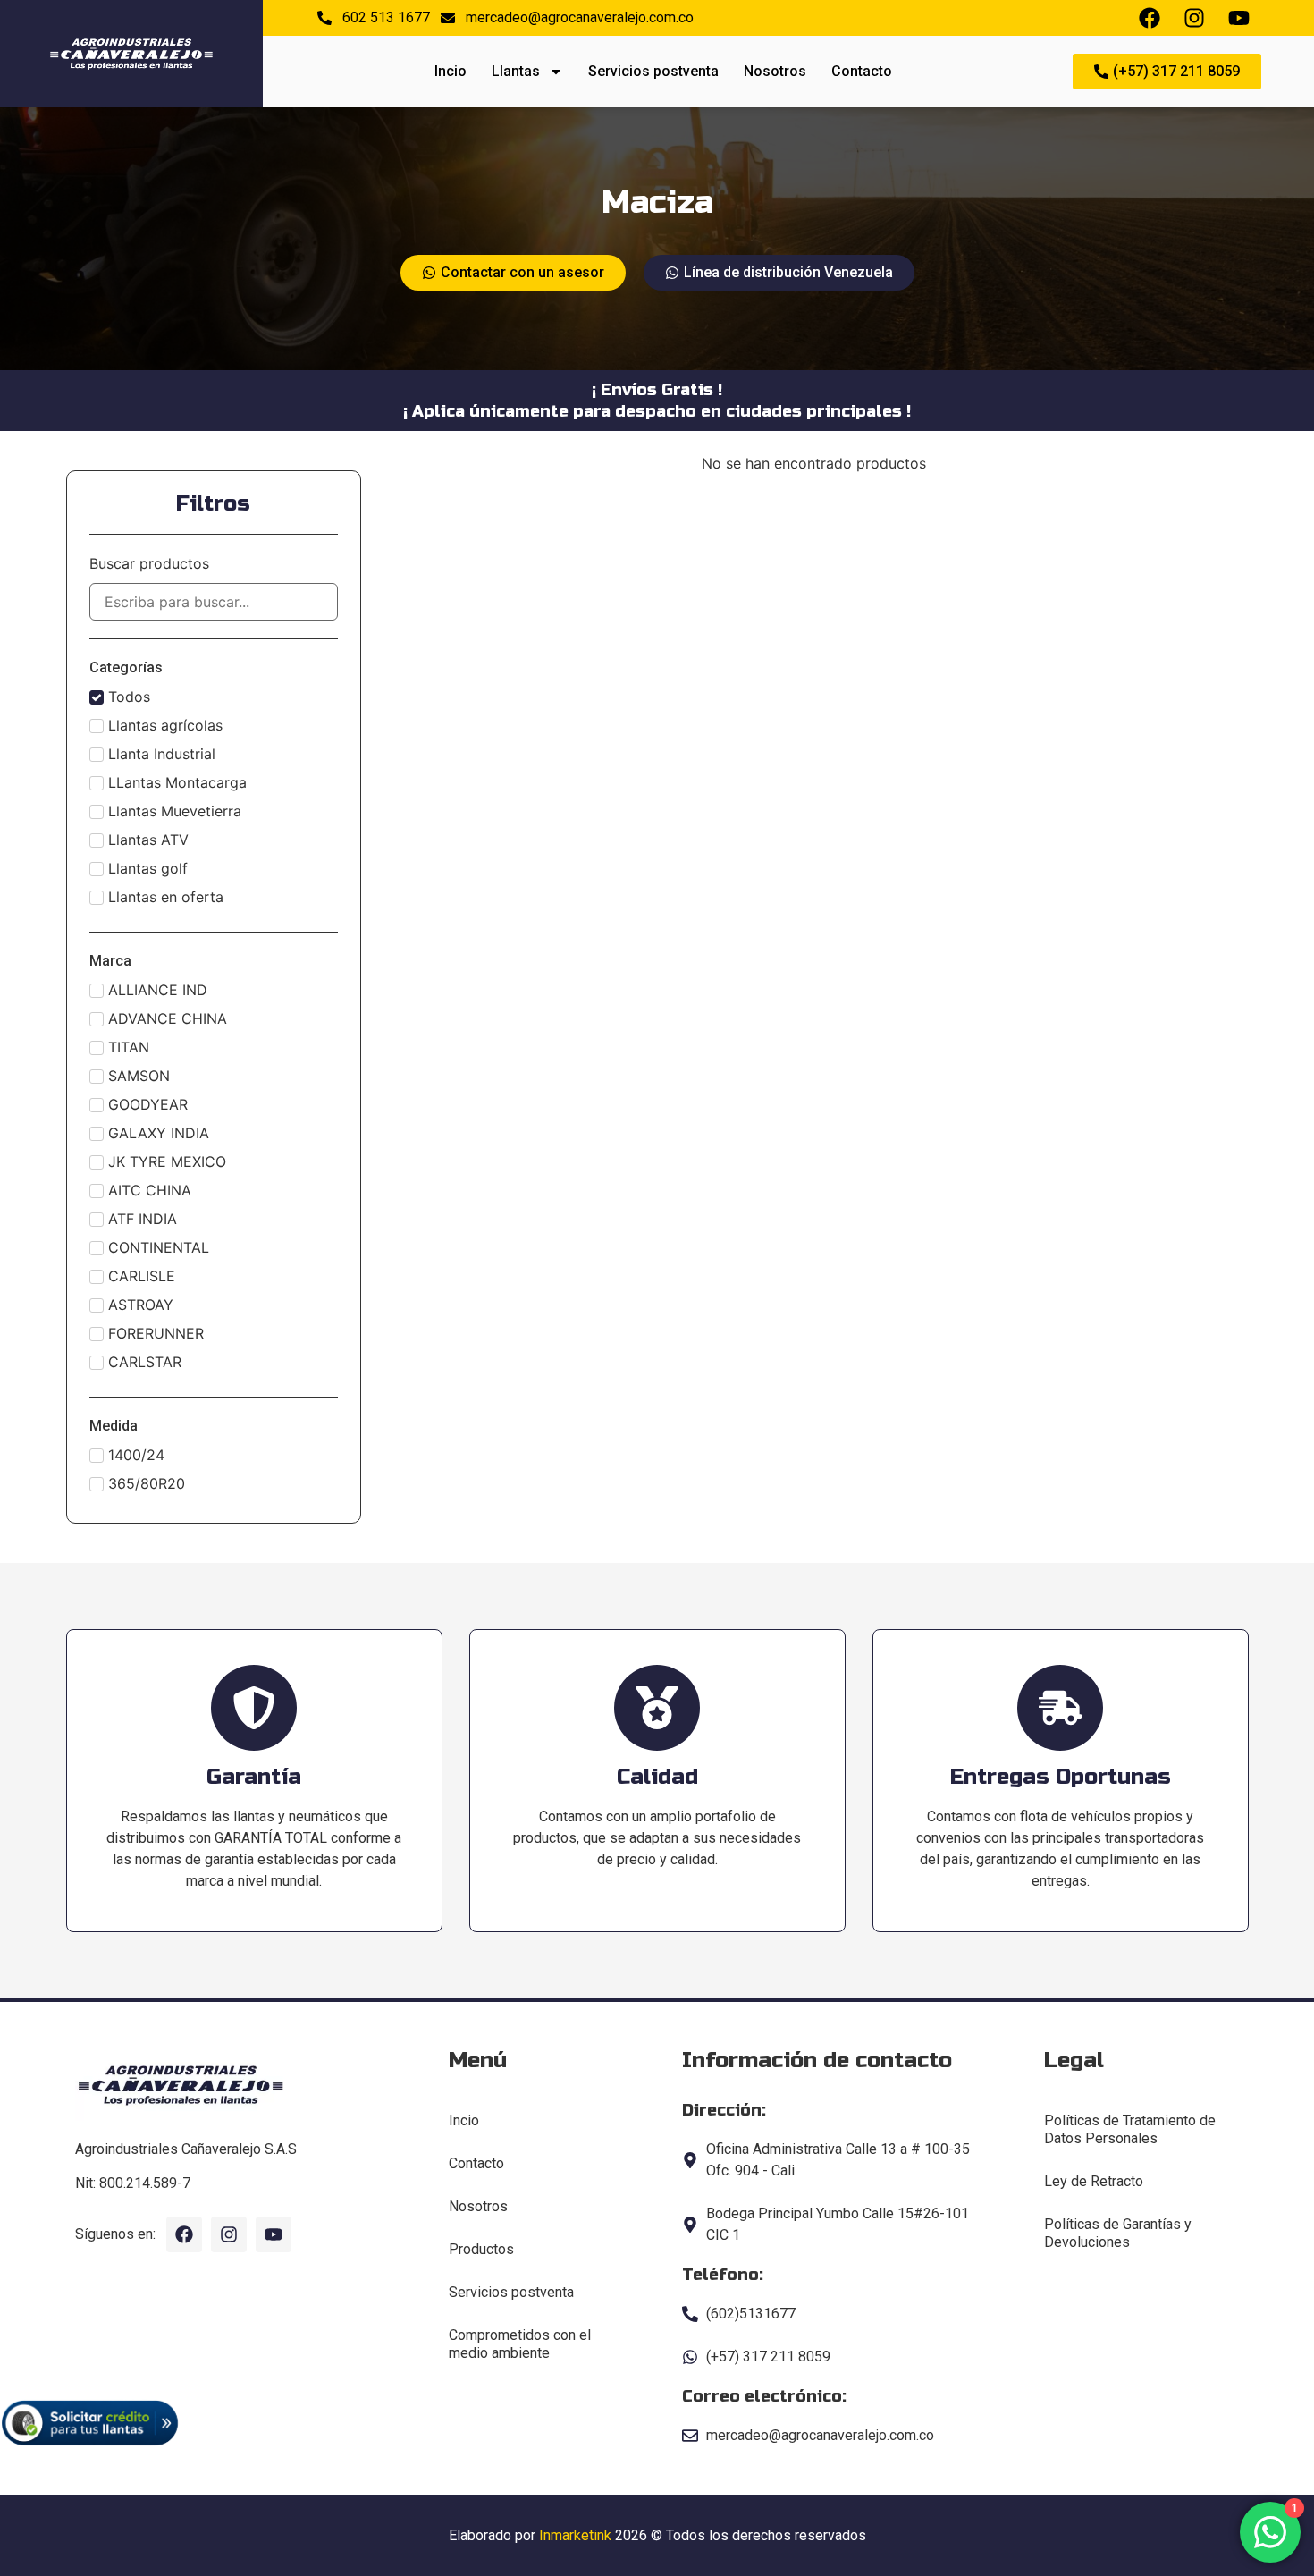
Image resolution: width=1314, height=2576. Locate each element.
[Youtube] (274, 2234)
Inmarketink (575, 2535)
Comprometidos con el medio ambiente (520, 2344)
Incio (451, 71)
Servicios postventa (653, 71)
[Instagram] (229, 2234)
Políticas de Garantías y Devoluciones (1118, 2233)
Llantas (516, 71)
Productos (481, 2249)
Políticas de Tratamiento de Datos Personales (1130, 2129)
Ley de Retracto (1094, 2181)
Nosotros (775, 71)
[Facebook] (184, 2234)
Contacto (862, 71)
